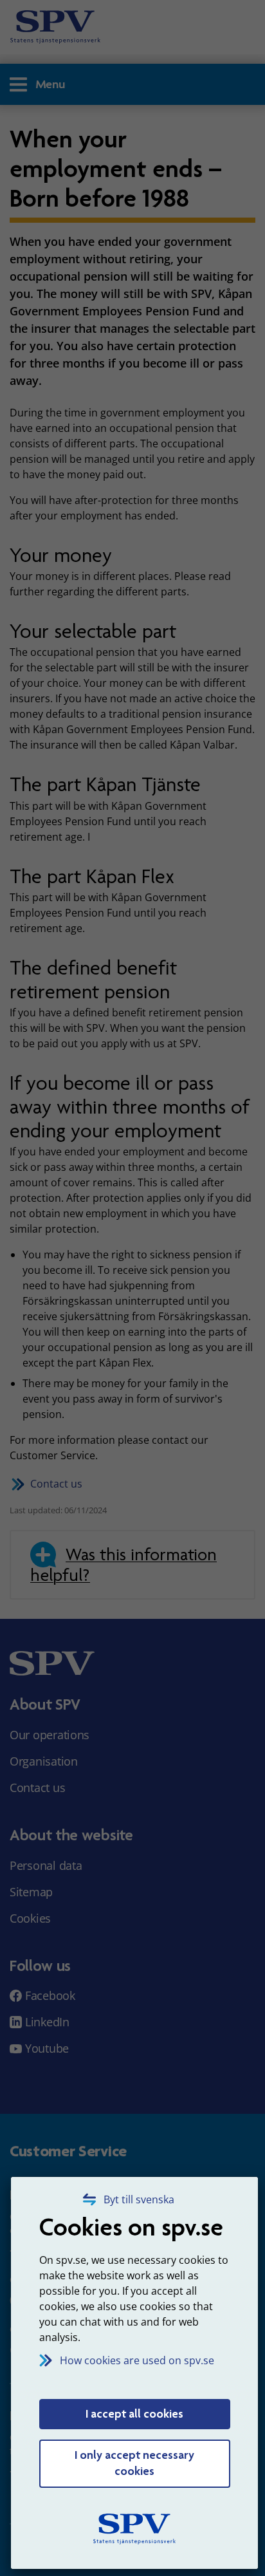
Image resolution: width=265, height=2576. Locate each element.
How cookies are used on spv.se (137, 2360)
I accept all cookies (134, 2414)
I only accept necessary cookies (134, 2463)
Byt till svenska (139, 2199)
